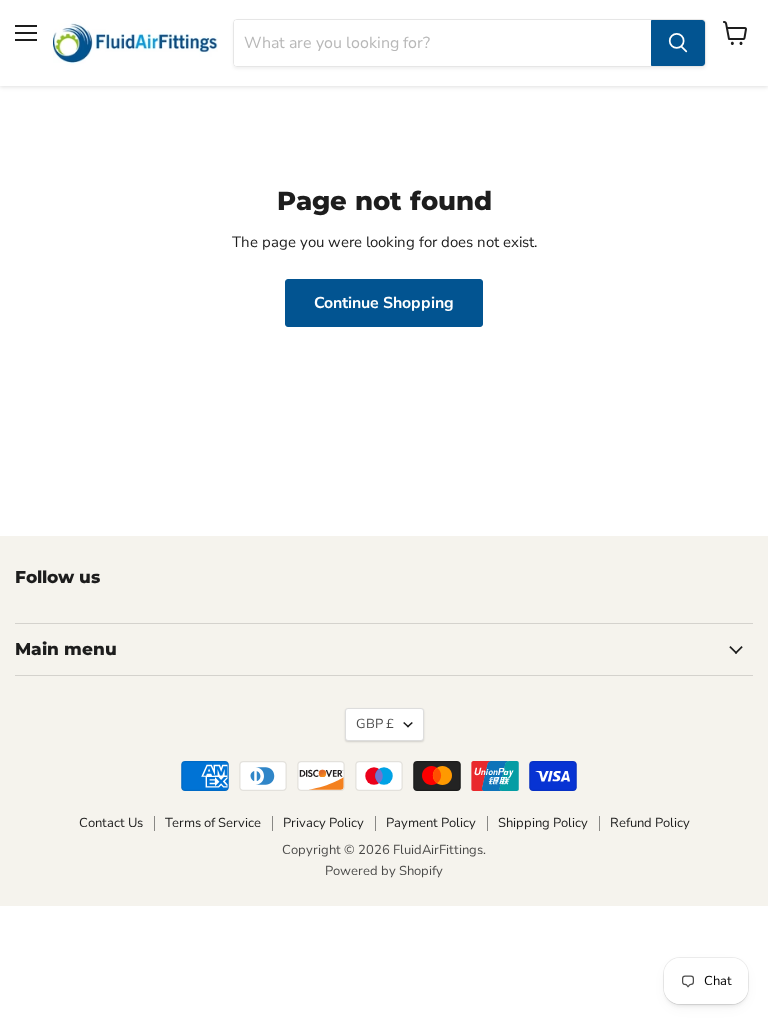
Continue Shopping (384, 303)
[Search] (678, 43)
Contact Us (111, 823)
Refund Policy (650, 823)
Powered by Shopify (384, 871)
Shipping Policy (543, 823)
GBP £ (375, 724)
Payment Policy (431, 823)
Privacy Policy (323, 823)
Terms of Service (213, 823)
